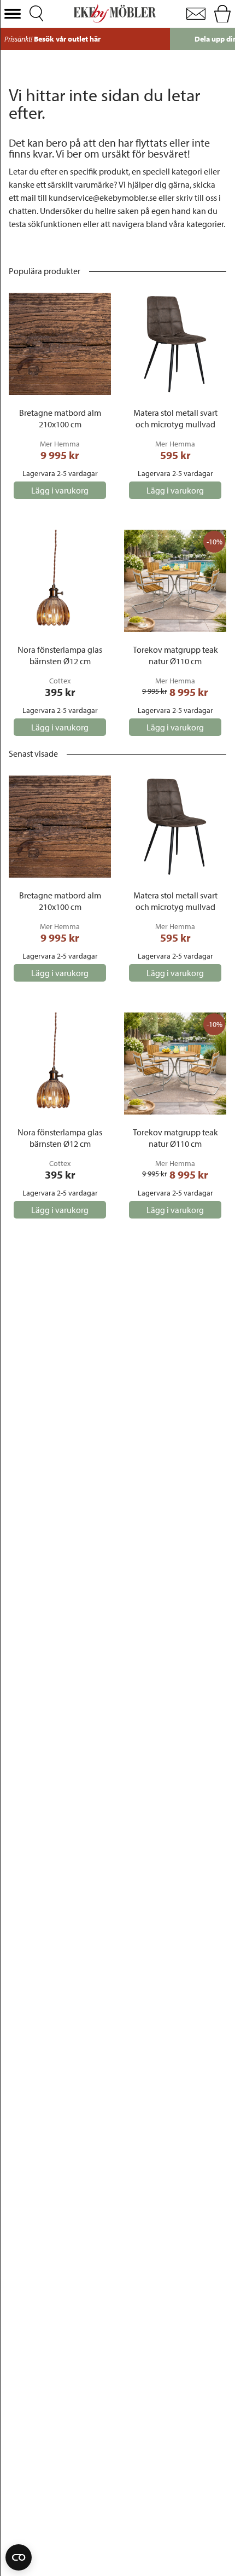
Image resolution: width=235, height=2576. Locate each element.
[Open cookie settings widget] (19, 2557)
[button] (13, 14)
